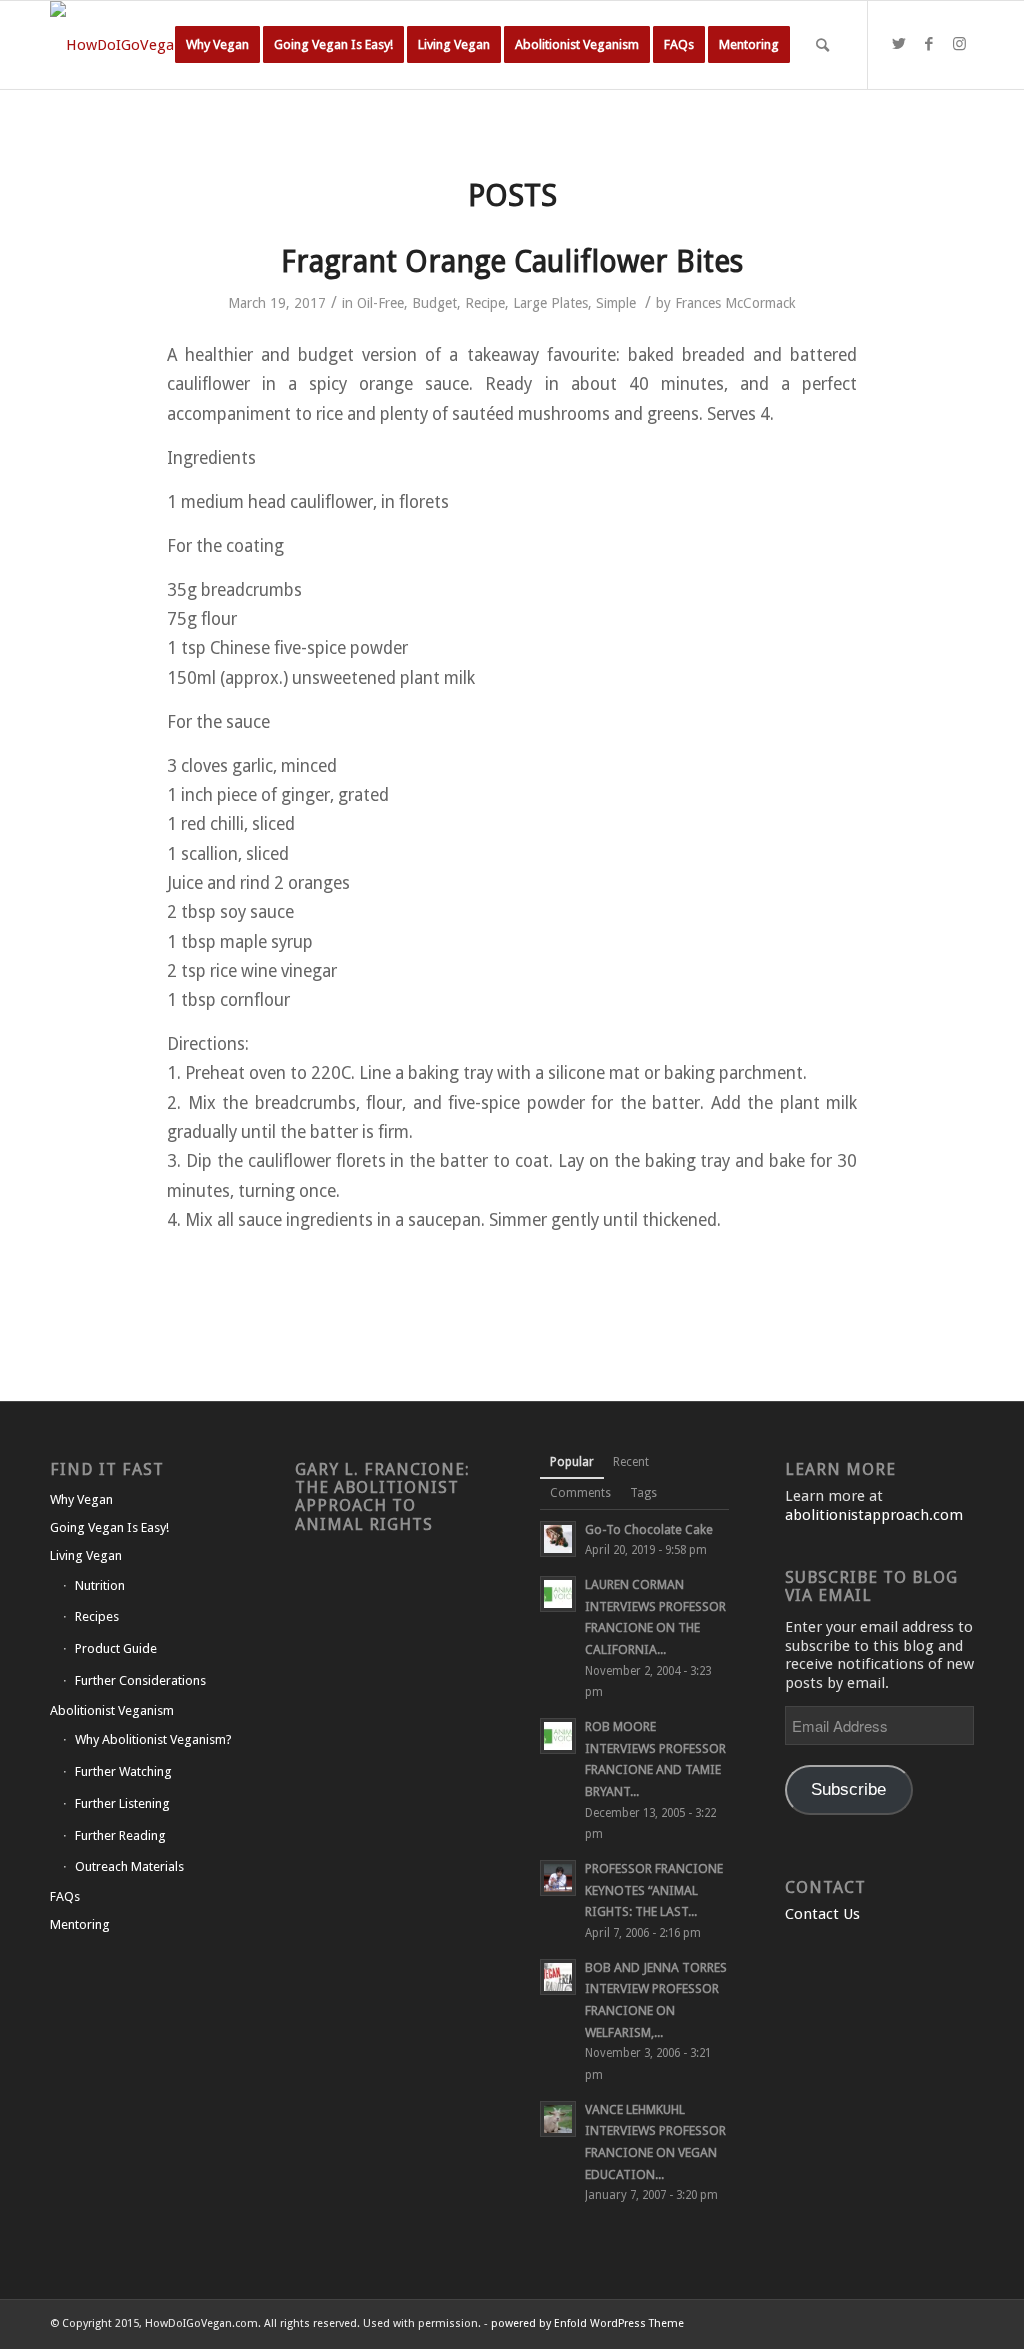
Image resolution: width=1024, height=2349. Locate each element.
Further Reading (120, 1835)
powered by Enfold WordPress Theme (587, 2323)
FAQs (65, 1896)
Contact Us (822, 1914)
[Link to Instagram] (959, 44)
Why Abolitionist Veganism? (153, 1739)
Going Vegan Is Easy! (109, 1527)
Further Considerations (140, 1680)
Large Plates (550, 303)
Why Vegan (81, 1499)
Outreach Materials (129, 1866)
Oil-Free (380, 303)
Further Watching (123, 1771)
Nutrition (100, 1585)
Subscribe (848, 1789)
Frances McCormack (735, 303)
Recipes (97, 1616)
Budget (434, 303)
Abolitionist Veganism (112, 1710)
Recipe (485, 303)
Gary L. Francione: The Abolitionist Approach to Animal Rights (382, 1496)
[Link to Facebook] (929, 44)
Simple (616, 303)
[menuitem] (217, 45)
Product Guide (116, 1648)
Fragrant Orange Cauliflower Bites (512, 261)
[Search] (822, 45)
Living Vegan (86, 1555)
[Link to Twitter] (899, 44)
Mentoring (80, 1924)
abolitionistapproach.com (874, 1515)
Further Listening (122, 1803)
